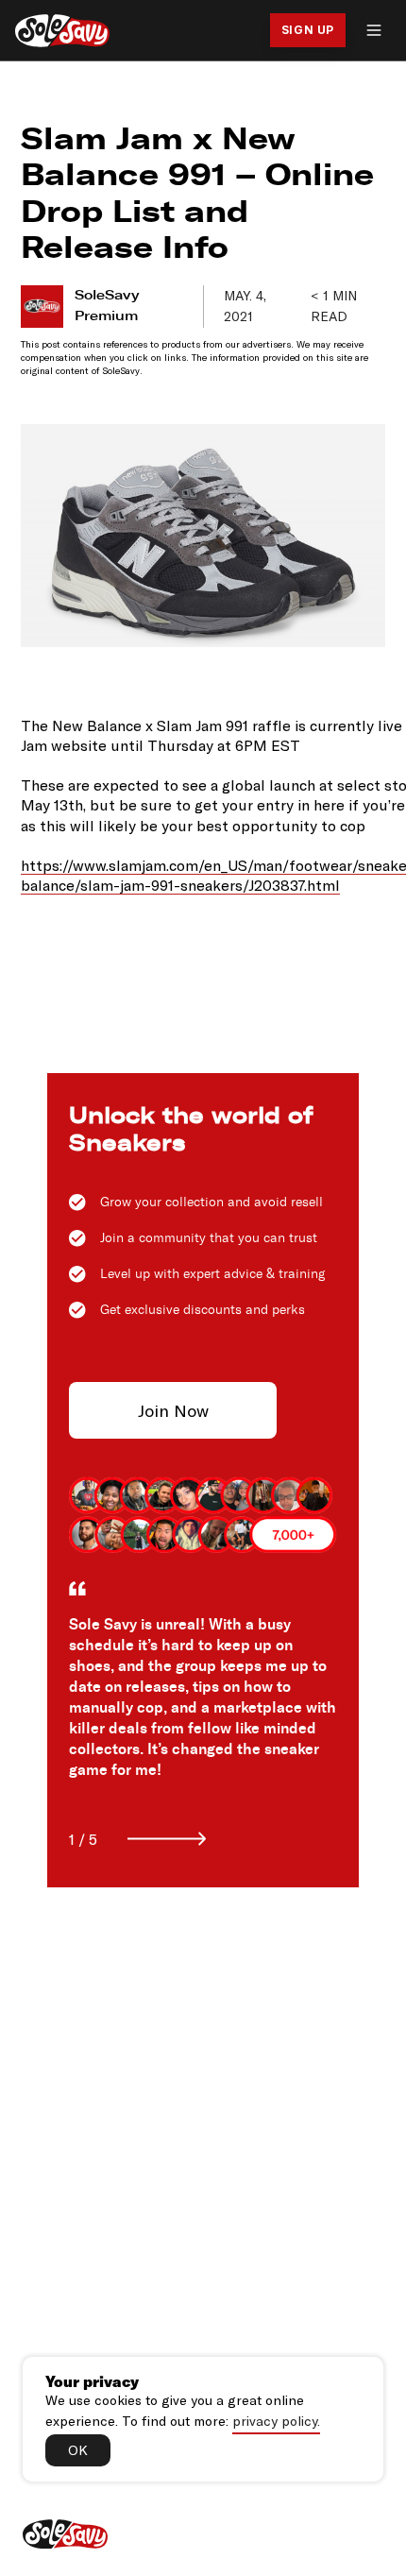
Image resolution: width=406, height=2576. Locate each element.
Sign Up (308, 30)
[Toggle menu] (374, 30)
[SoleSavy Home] (62, 31)
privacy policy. (276, 2421)
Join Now (173, 1410)
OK (78, 2450)
